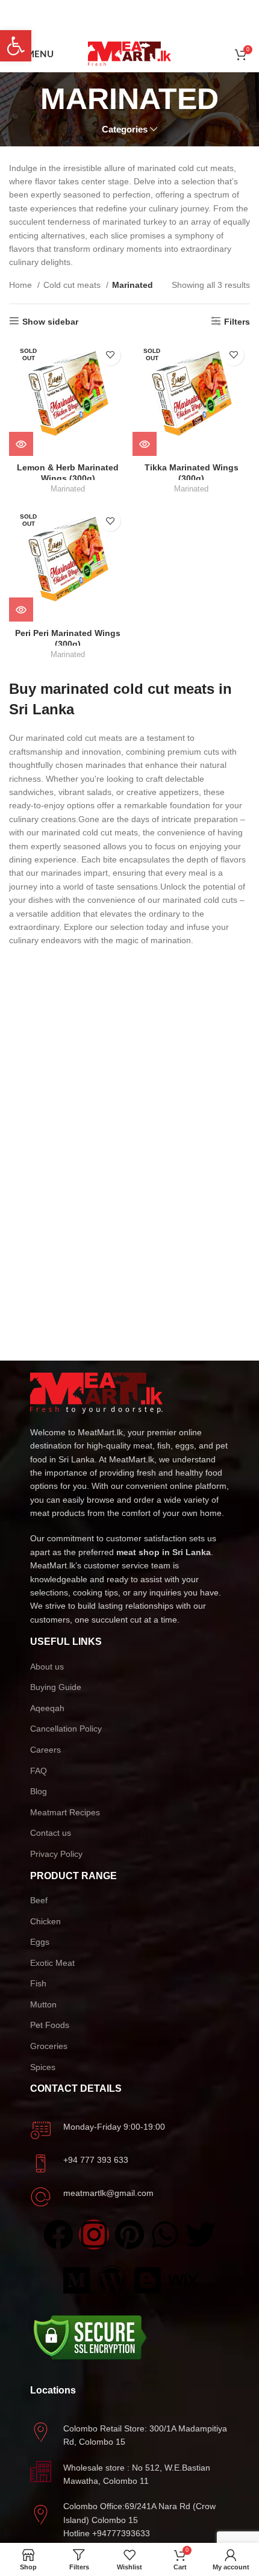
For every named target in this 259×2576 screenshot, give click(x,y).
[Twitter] (201, 2235)
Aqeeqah (47, 1708)
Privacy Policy (56, 1854)
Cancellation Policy (66, 1729)
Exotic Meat (52, 1963)
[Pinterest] (129, 2235)
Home (22, 285)
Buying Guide (56, 1687)
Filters (237, 322)
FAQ (39, 1771)
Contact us (51, 1833)
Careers (45, 1750)
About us (47, 1667)
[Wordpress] (112, 2280)
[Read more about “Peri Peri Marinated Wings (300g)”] (21, 610)
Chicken (45, 1921)
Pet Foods (50, 2025)
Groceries (49, 2046)
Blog (39, 1791)
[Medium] (76, 2280)
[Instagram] (94, 2235)
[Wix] (183, 2280)
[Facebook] (58, 2235)
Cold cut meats (73, 285)
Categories (125, 129)
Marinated (68, 489)
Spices (43, 2067)
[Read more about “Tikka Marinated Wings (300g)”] (145, 444)
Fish (38, 1983)
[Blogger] (148, 2280)
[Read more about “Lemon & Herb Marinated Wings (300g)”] (21, 444)
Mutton (43, 2004)
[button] (16, 46)
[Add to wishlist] (110, 355)
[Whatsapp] (165, 2235)
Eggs (40, 1942)
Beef (39, 1900)
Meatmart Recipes (65, 1812)
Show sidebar (50, 322)
